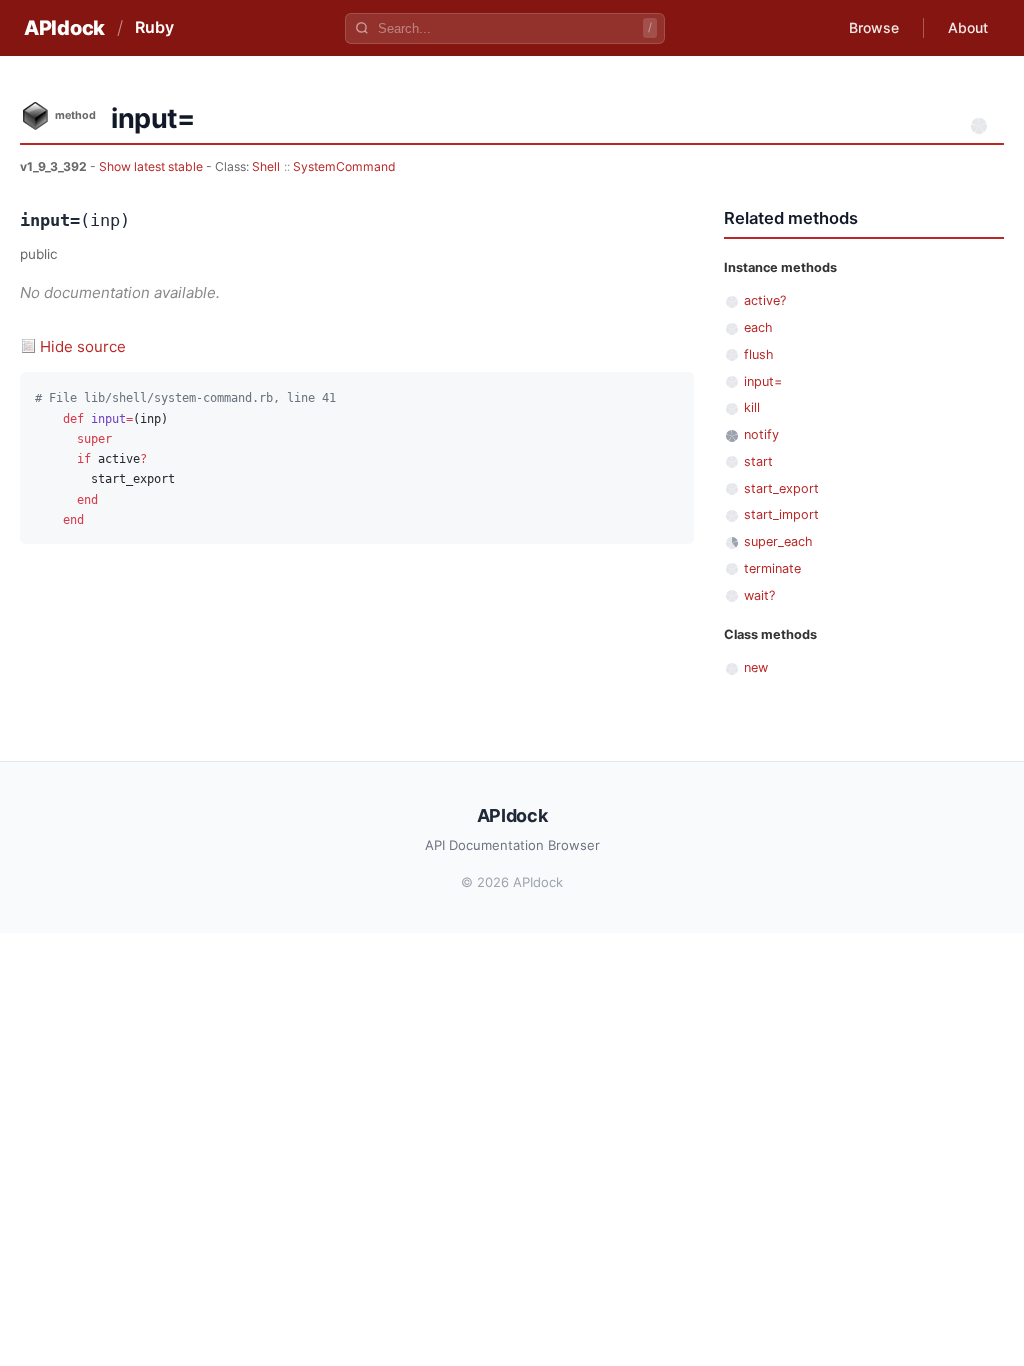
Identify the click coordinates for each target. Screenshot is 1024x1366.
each (758, 327)
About (968, 27)
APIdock (64, 28)
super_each (778, 541)
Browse (874, 27)
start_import (781, 514)
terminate (772, 568)
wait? (759, 595)
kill (752, 407)
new (756, 667)
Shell (266, 166)
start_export (781, 488)
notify (761, 434)
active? (765, 300)
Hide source (83, 346)
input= (763, 381)
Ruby (154, 27)
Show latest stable (152, 166)
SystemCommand (344, 166)
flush (759, 354)
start (758, 461)
